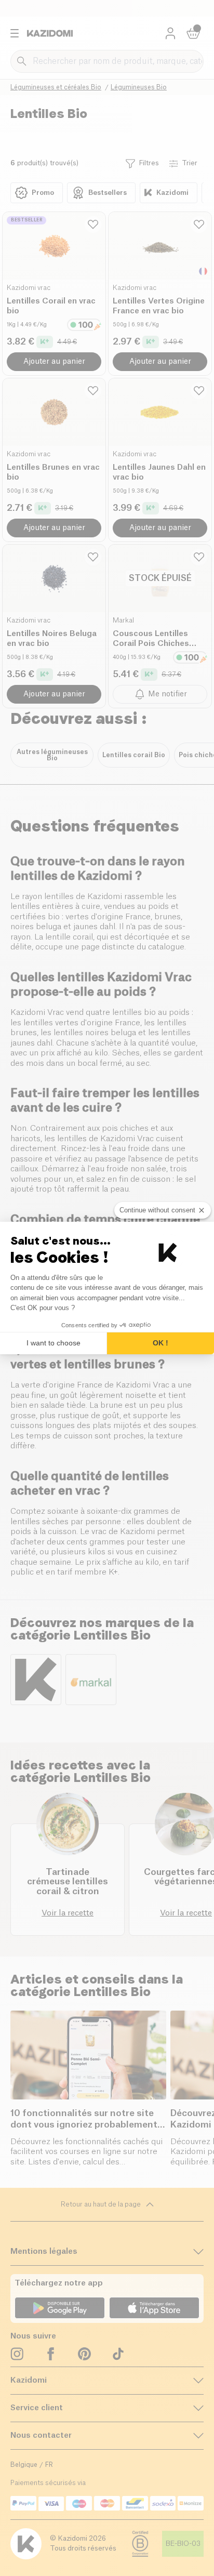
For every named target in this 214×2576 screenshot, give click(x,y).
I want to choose (53, 1343)
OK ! (160, 1343)
